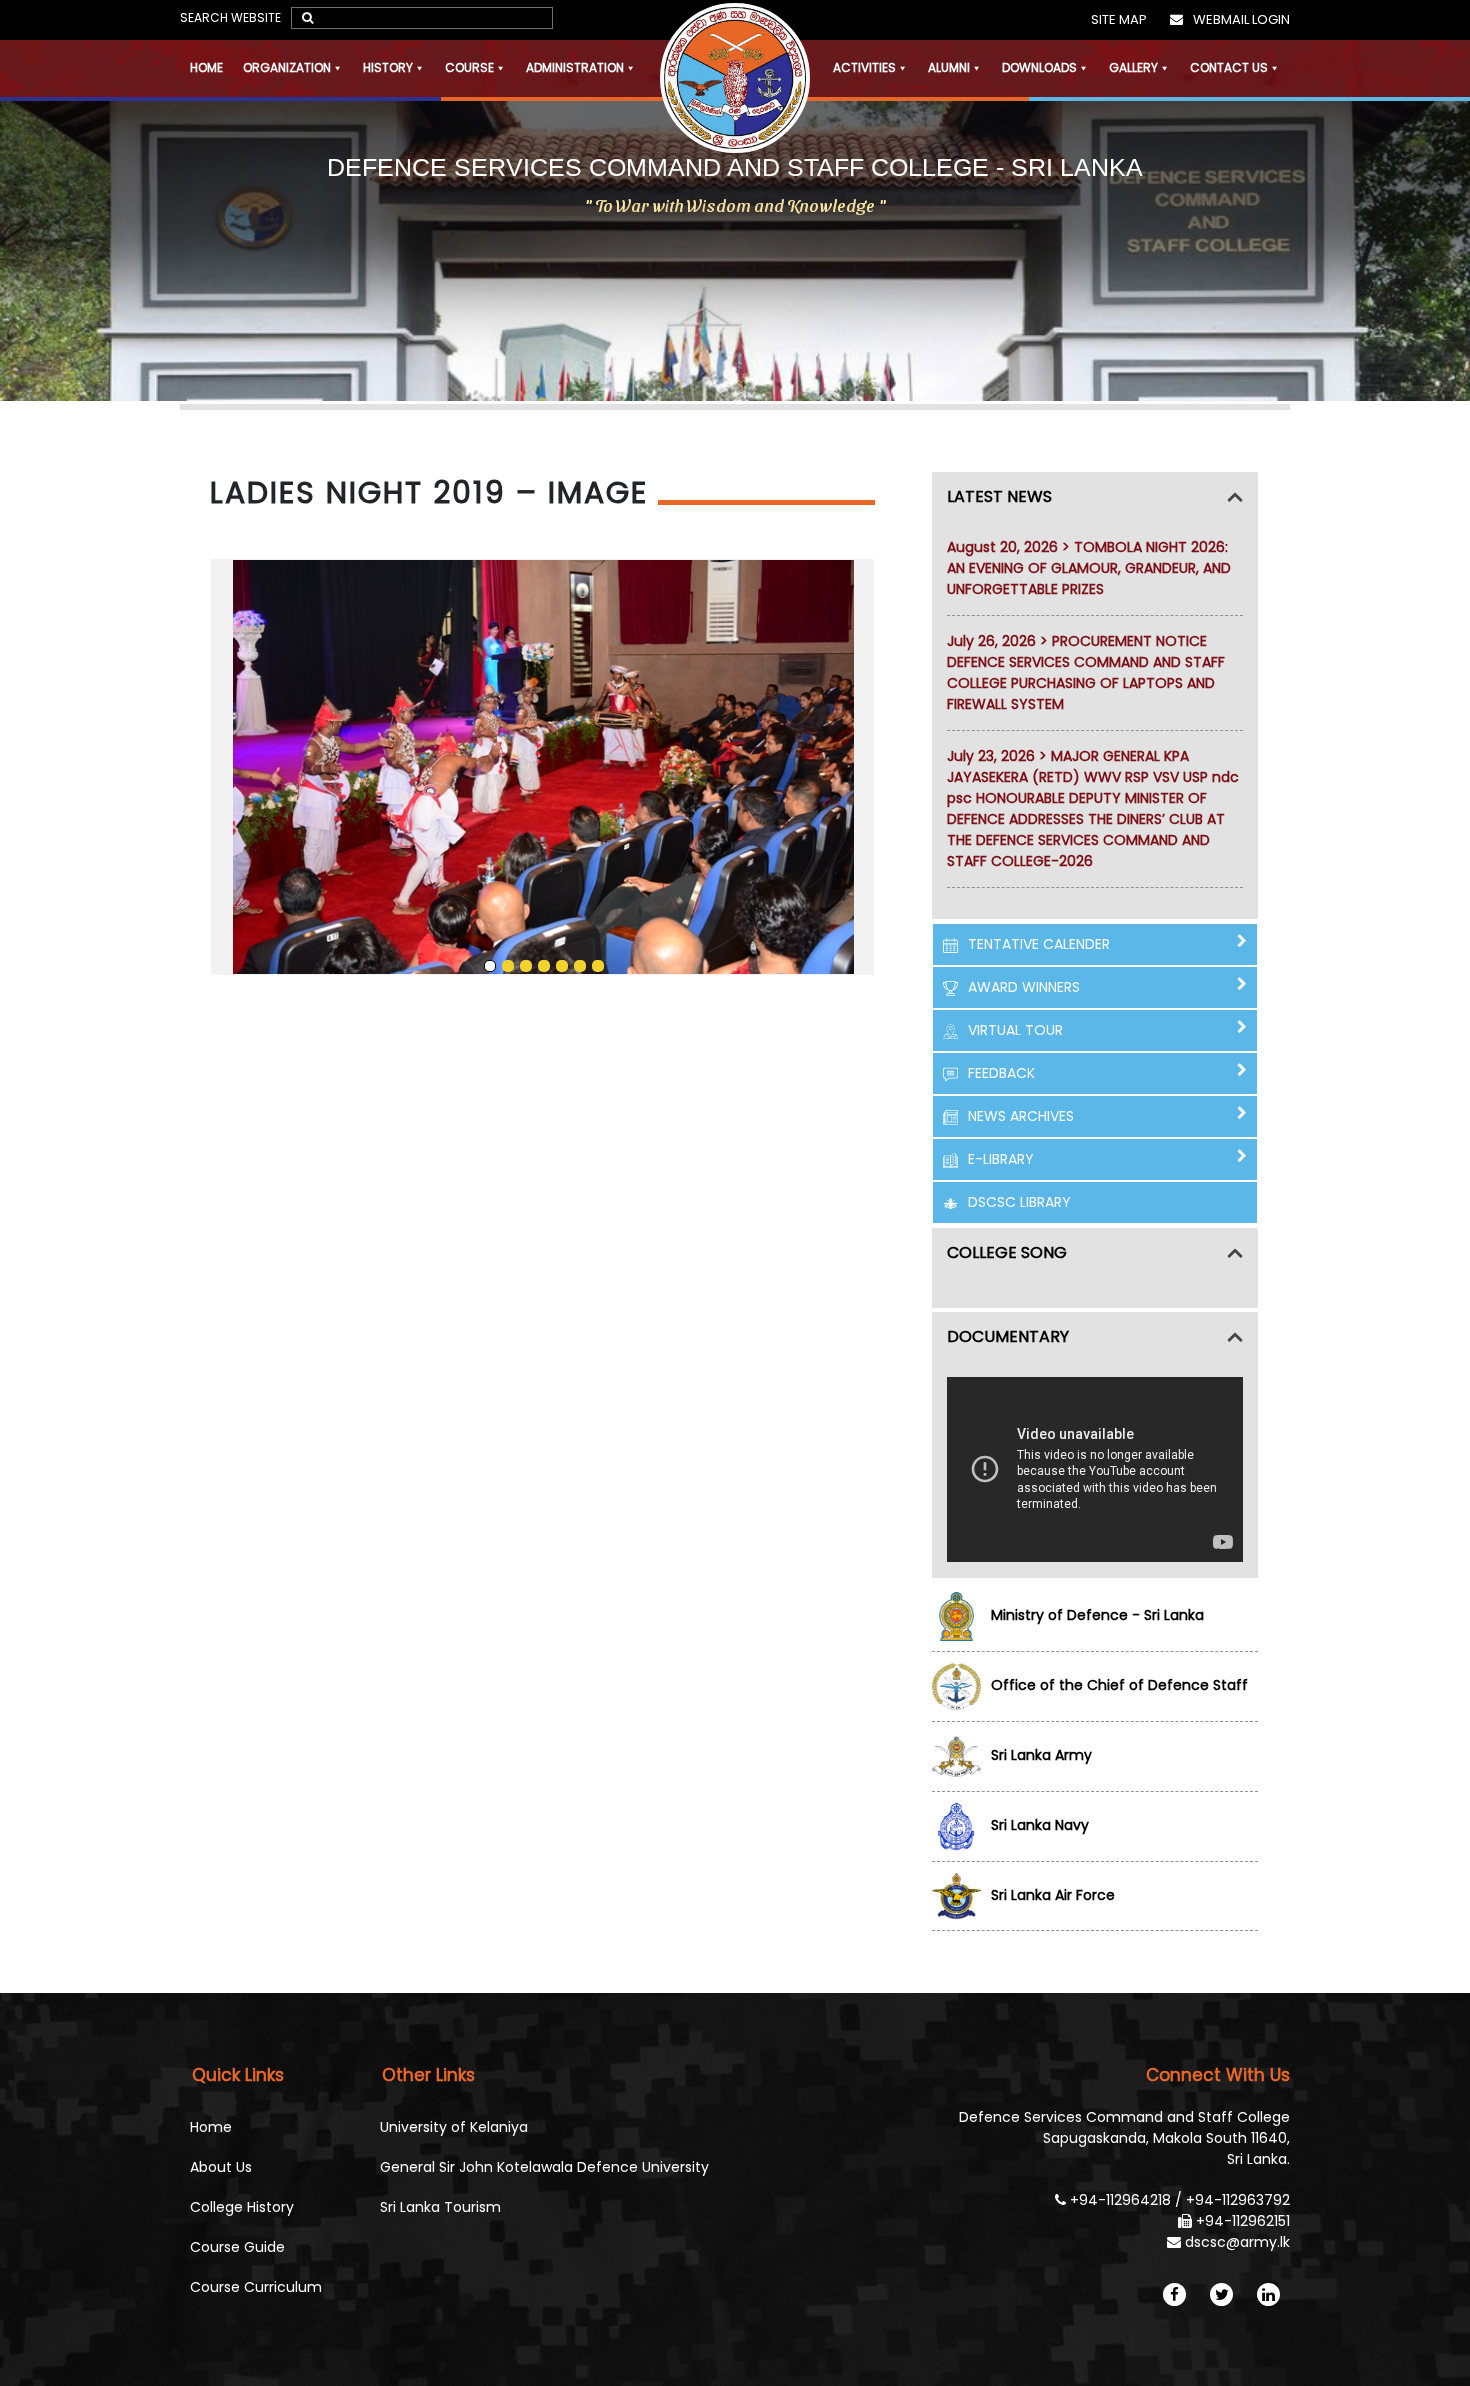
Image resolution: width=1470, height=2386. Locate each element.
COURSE (469, 67)
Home (206, 67)
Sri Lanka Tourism (440, 2207)
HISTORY (388, 67)
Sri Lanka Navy (1040, 1825)
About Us (221, 2167)
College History (242, 2207)
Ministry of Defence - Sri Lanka (1097, 1615)
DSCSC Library (1019, 1202)
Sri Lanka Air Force (1053, 1895)
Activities (864, 67)
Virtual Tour (1015, 1030)
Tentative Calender (1039, 944)
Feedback (1001, 1073)
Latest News (999, 496)
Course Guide (237, 2247)
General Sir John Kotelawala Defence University (544, 2167)
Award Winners (1024, 987)
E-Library (1001, 1159)
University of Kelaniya (454, 2127)
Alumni (949, 67)
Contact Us (1229, 67)
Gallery (1133, 67)
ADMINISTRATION (575, 67)
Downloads (1039, 67)
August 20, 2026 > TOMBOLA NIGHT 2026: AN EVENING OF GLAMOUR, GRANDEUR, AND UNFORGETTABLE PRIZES (1089, 568)
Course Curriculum (256, 2287)
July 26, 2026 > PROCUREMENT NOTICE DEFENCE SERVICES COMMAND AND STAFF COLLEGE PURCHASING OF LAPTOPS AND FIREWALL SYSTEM (1086, 672)
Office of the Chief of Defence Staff (1119, 1685)
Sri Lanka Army (1041, 1755)
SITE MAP (1119, 19)
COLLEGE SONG (1007, 1252)
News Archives (1021, 1116)
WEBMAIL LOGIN (1241, 19)
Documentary (1008, 1336)
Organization (287, 67)
